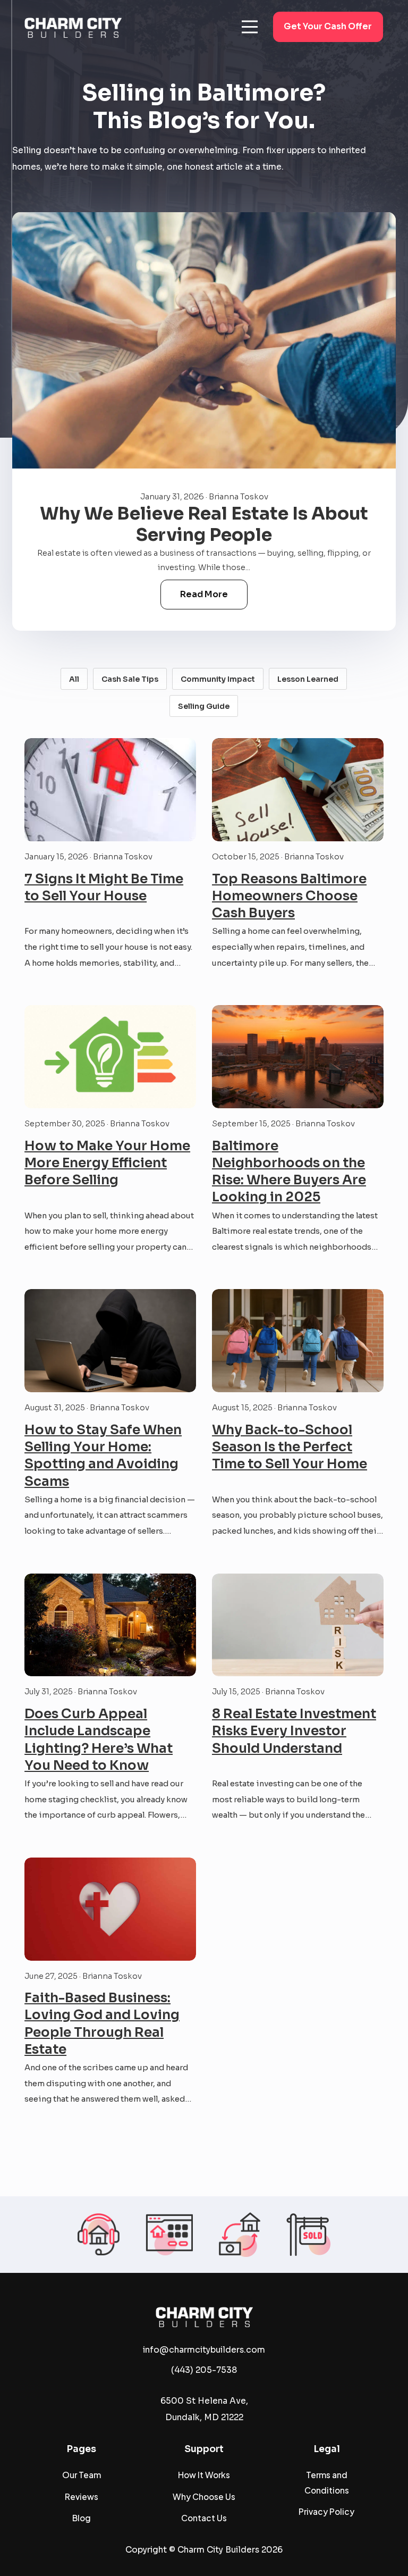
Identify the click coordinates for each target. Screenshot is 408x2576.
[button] (250, 27)
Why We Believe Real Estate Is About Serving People (204, 524)
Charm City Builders (218, 2550)
